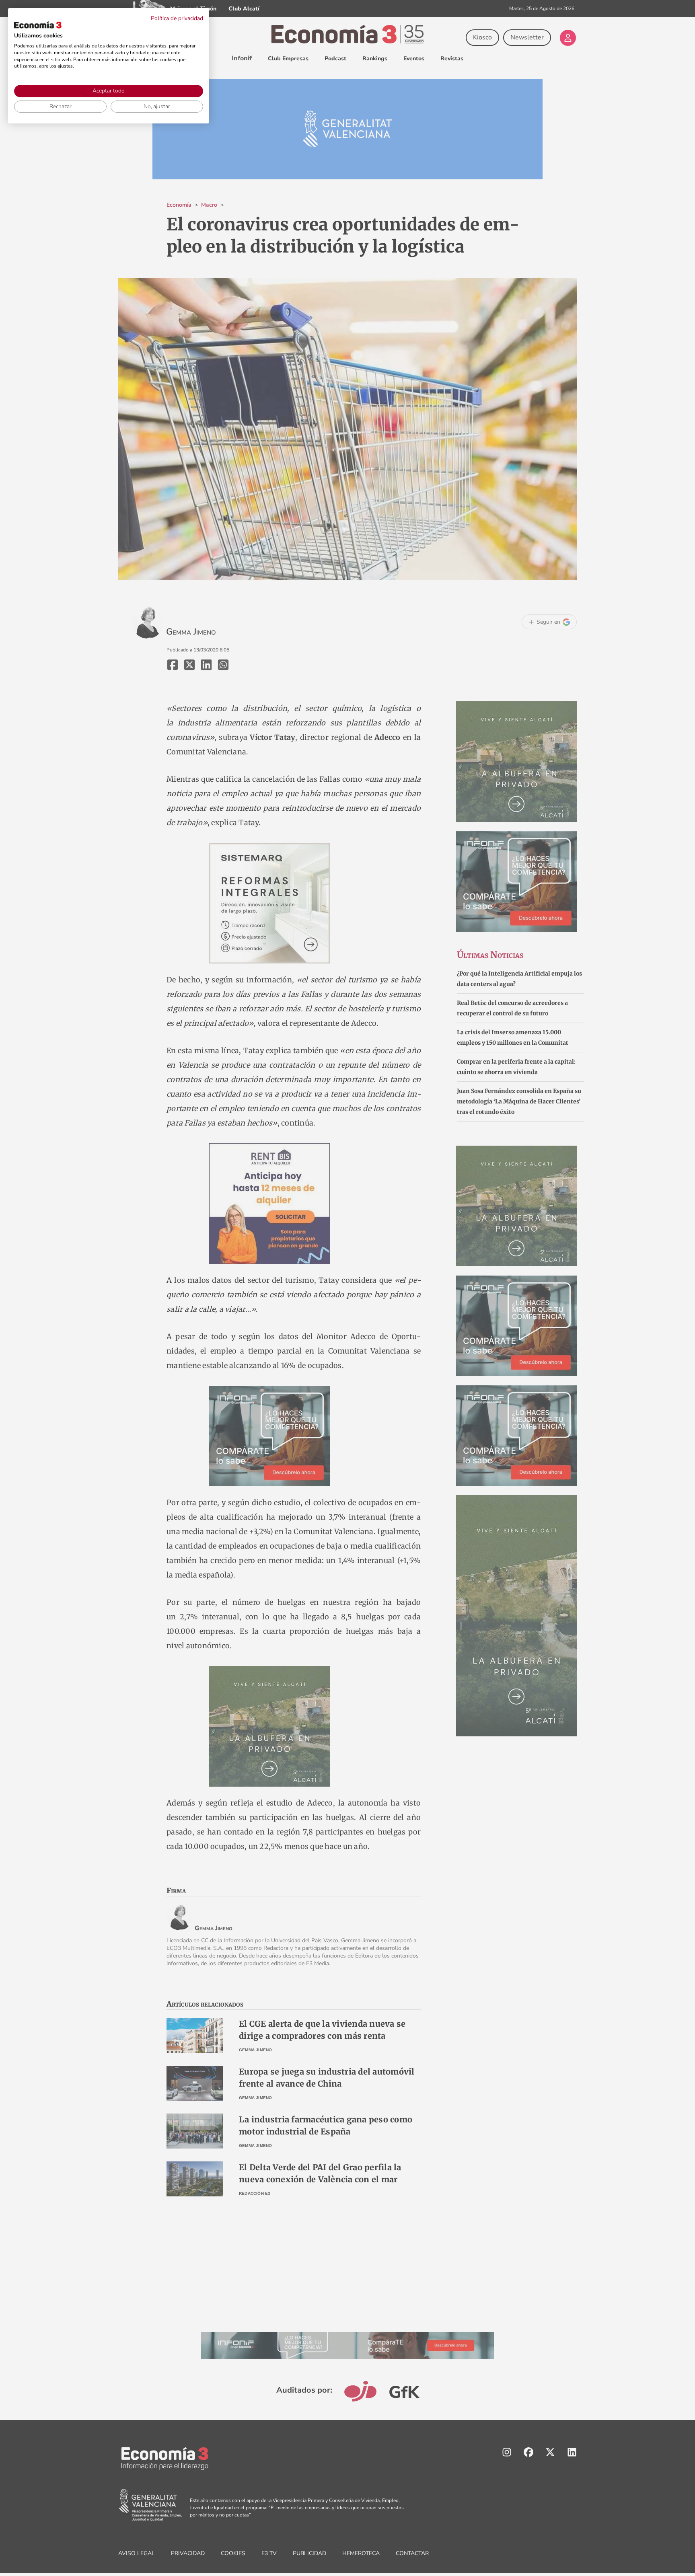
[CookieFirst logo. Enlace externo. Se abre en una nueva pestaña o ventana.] (38, 25)
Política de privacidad (177, 18)
